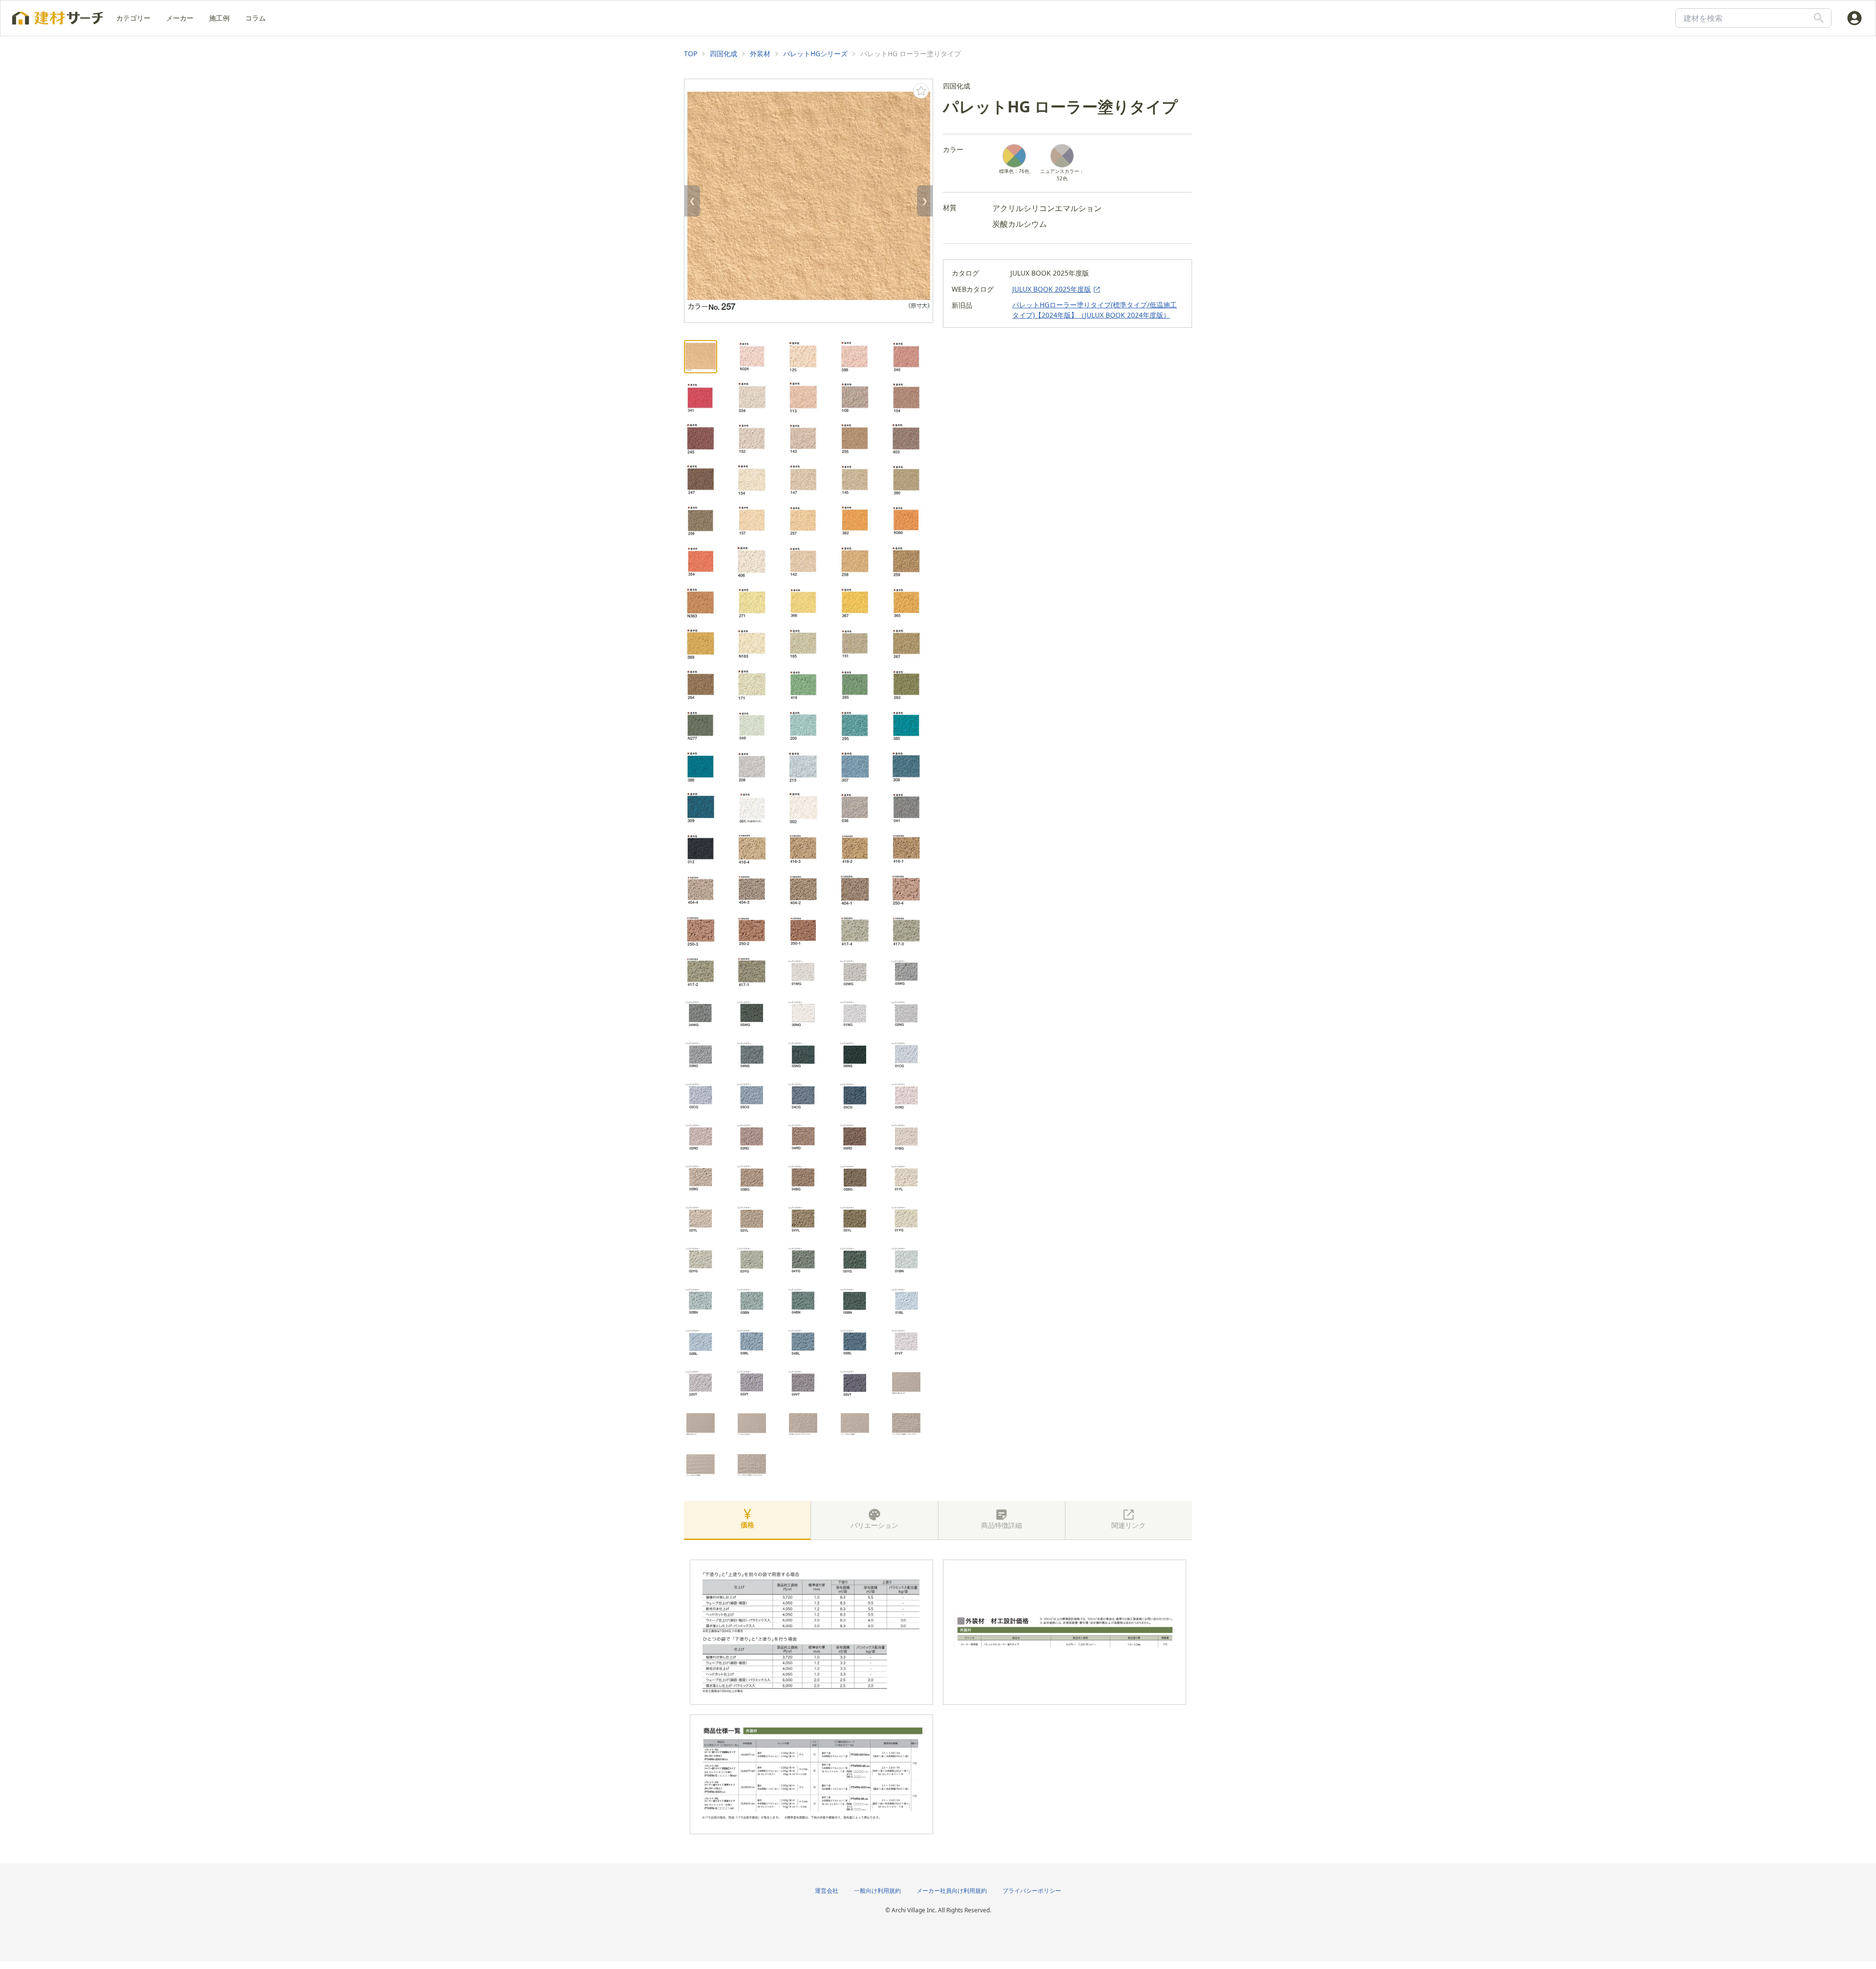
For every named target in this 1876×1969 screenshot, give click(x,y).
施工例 (219, 18)
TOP (691, 54)
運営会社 (827, 1891)
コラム (256, 18)
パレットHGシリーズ (815, 54)
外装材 (760, 54)
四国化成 (724, 54)
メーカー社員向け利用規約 (952, 1891)
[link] (691, 54)
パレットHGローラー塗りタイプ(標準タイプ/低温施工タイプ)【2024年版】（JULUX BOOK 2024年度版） (1095, 310)
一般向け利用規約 (877, 1891)
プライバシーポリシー (1032, 1891)
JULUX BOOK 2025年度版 (1052, 289)
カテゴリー (133, 18)
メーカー (180, 18)
